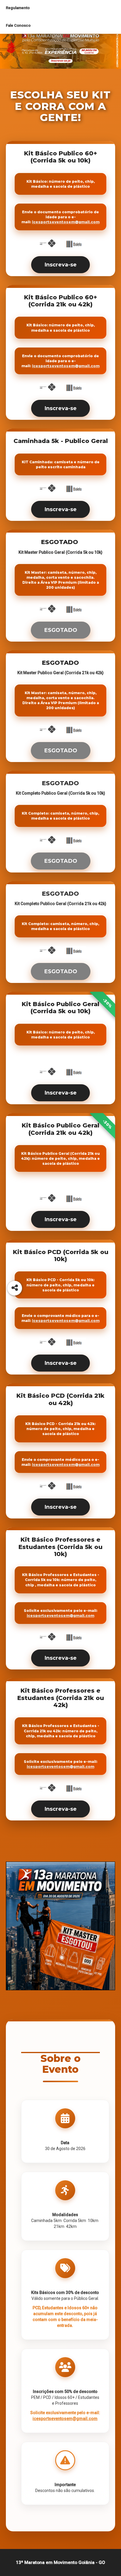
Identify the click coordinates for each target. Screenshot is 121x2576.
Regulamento (18, 8)
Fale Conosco (18, 25)
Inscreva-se (60, 265)
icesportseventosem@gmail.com (66, 222)
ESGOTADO (61, 630)
